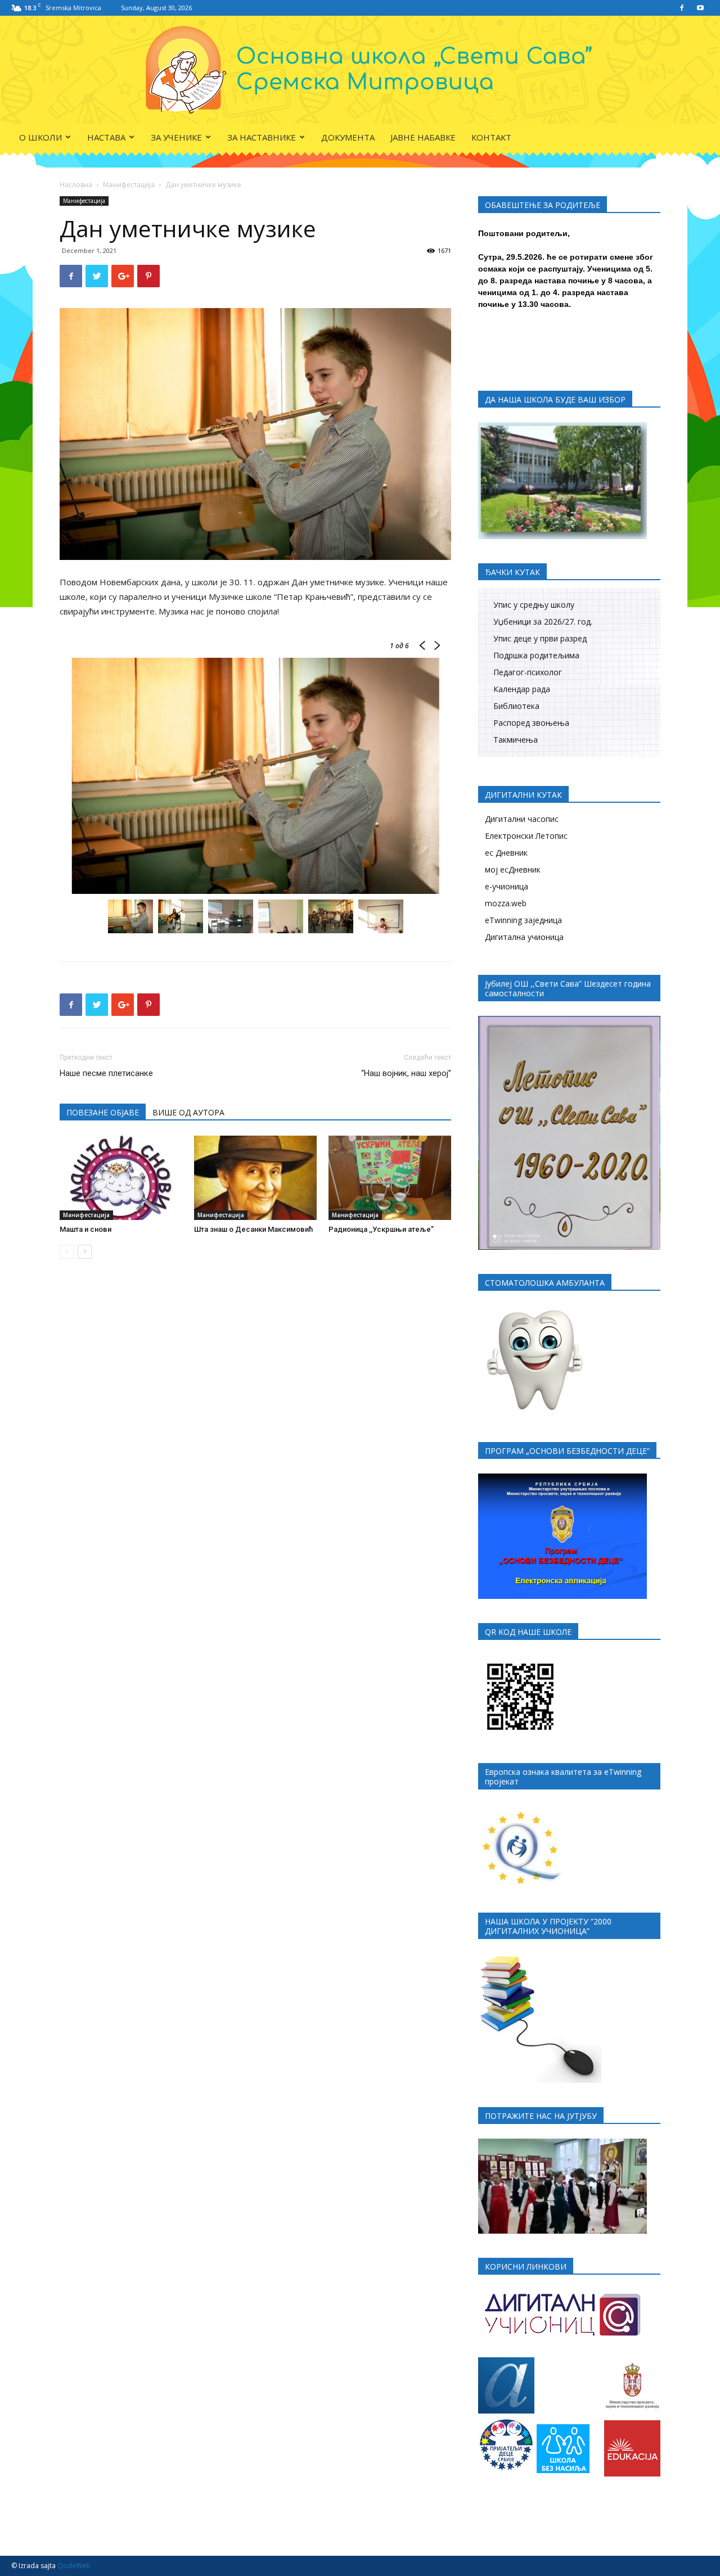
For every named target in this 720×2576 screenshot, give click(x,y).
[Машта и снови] (121, 1178)
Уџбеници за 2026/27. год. (543, 622)
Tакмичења (516, 740)
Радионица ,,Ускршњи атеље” (381, 1229)
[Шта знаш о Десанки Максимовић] (255, 1178)
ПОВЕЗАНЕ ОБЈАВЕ (103, 1112)
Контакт (491, 137)
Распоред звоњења (531, 723)
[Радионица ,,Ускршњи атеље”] (390, 1178)
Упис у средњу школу (534, 605)
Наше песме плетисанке (106, 1073)
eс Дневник (506, 853)
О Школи (40, 137)
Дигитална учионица (524, 937)
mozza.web (506, 903)
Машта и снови (85, 1229)
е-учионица (507, 886)
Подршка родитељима (536, 655)
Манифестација (129, 185)
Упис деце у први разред (540, 638)
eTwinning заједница (523, 920)
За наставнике (262, 137)
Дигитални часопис (522, 819)
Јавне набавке (423, 137)
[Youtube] (700, 8)
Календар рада (522, 689)
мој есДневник (513, 869)
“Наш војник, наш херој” (406, 1073)
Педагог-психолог (528, 672)
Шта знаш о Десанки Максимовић (253, 1229)
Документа (348, 137)
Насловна (76, 185)
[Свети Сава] (360, 70)
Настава (106, 137)
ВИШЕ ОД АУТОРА (188, 1112)
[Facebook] (682, 8)
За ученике (176, 137)
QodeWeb (74, 2566)
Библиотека (516, 706)
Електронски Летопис (526, 836)
